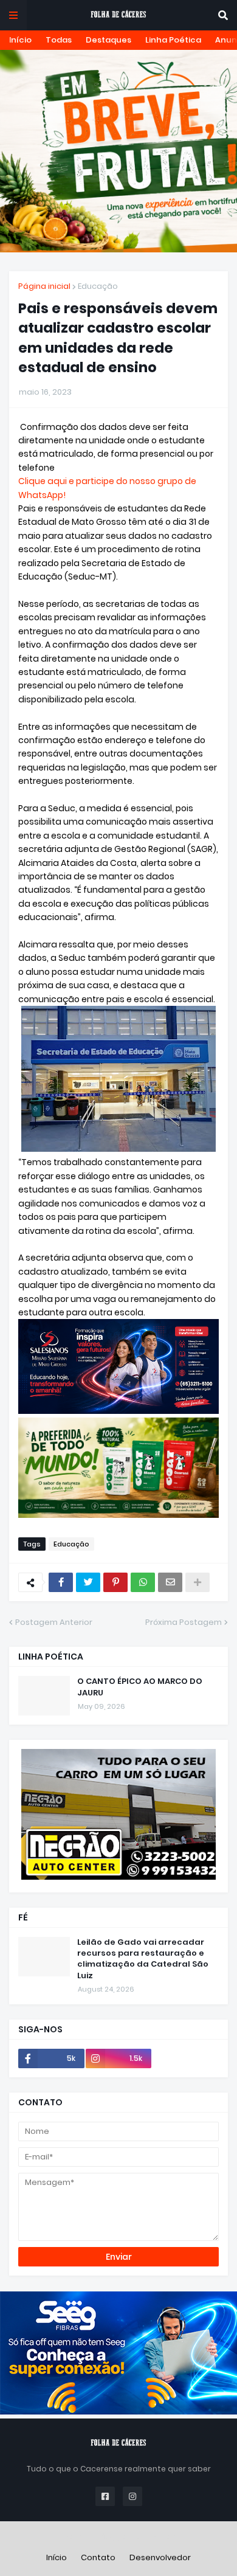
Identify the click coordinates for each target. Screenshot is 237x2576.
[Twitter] (88, 1582)
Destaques (108, 40)
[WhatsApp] (143, 1582)
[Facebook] (61, 1582)
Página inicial (44, 286)
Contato (98, 2557)
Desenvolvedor (160, 2557)
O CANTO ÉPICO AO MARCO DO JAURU (140, 1687)
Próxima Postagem (184, 1622)
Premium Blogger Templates (119, 2536)
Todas (59, 40)
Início (20, 40)
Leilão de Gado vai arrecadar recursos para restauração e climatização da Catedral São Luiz (143, 1959)
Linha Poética (173, 40)
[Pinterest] (115, 1582)
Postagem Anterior (54, 1622)
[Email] (170, 1582)
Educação (98, 286)
